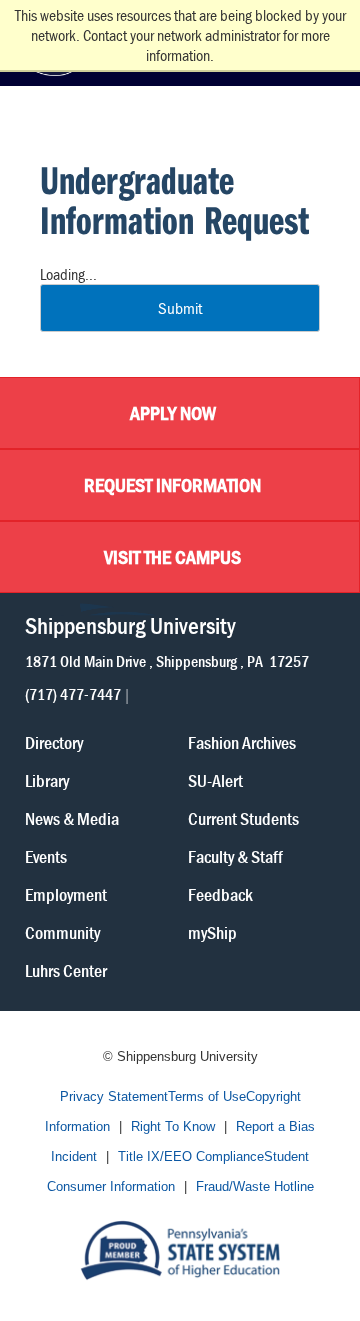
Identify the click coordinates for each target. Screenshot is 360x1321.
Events (46, 855)
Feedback (220, 893)
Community (62, 931)
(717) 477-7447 (73, 693)
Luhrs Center (66, 969)
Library (47, 779)
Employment (66, 893)
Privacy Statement (114, 1096)
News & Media (72, 817)
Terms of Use (207, 1096)
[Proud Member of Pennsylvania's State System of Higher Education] (180, 1248)
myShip (212, 931)
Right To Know (173, 1126)
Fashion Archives (242, 741)
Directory (54, 741)
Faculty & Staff (235, 855)
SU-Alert (215, 779)
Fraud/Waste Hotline (255, 1186)
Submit (180, 308)
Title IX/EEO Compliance (191, 1156)
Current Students (243, 817)
